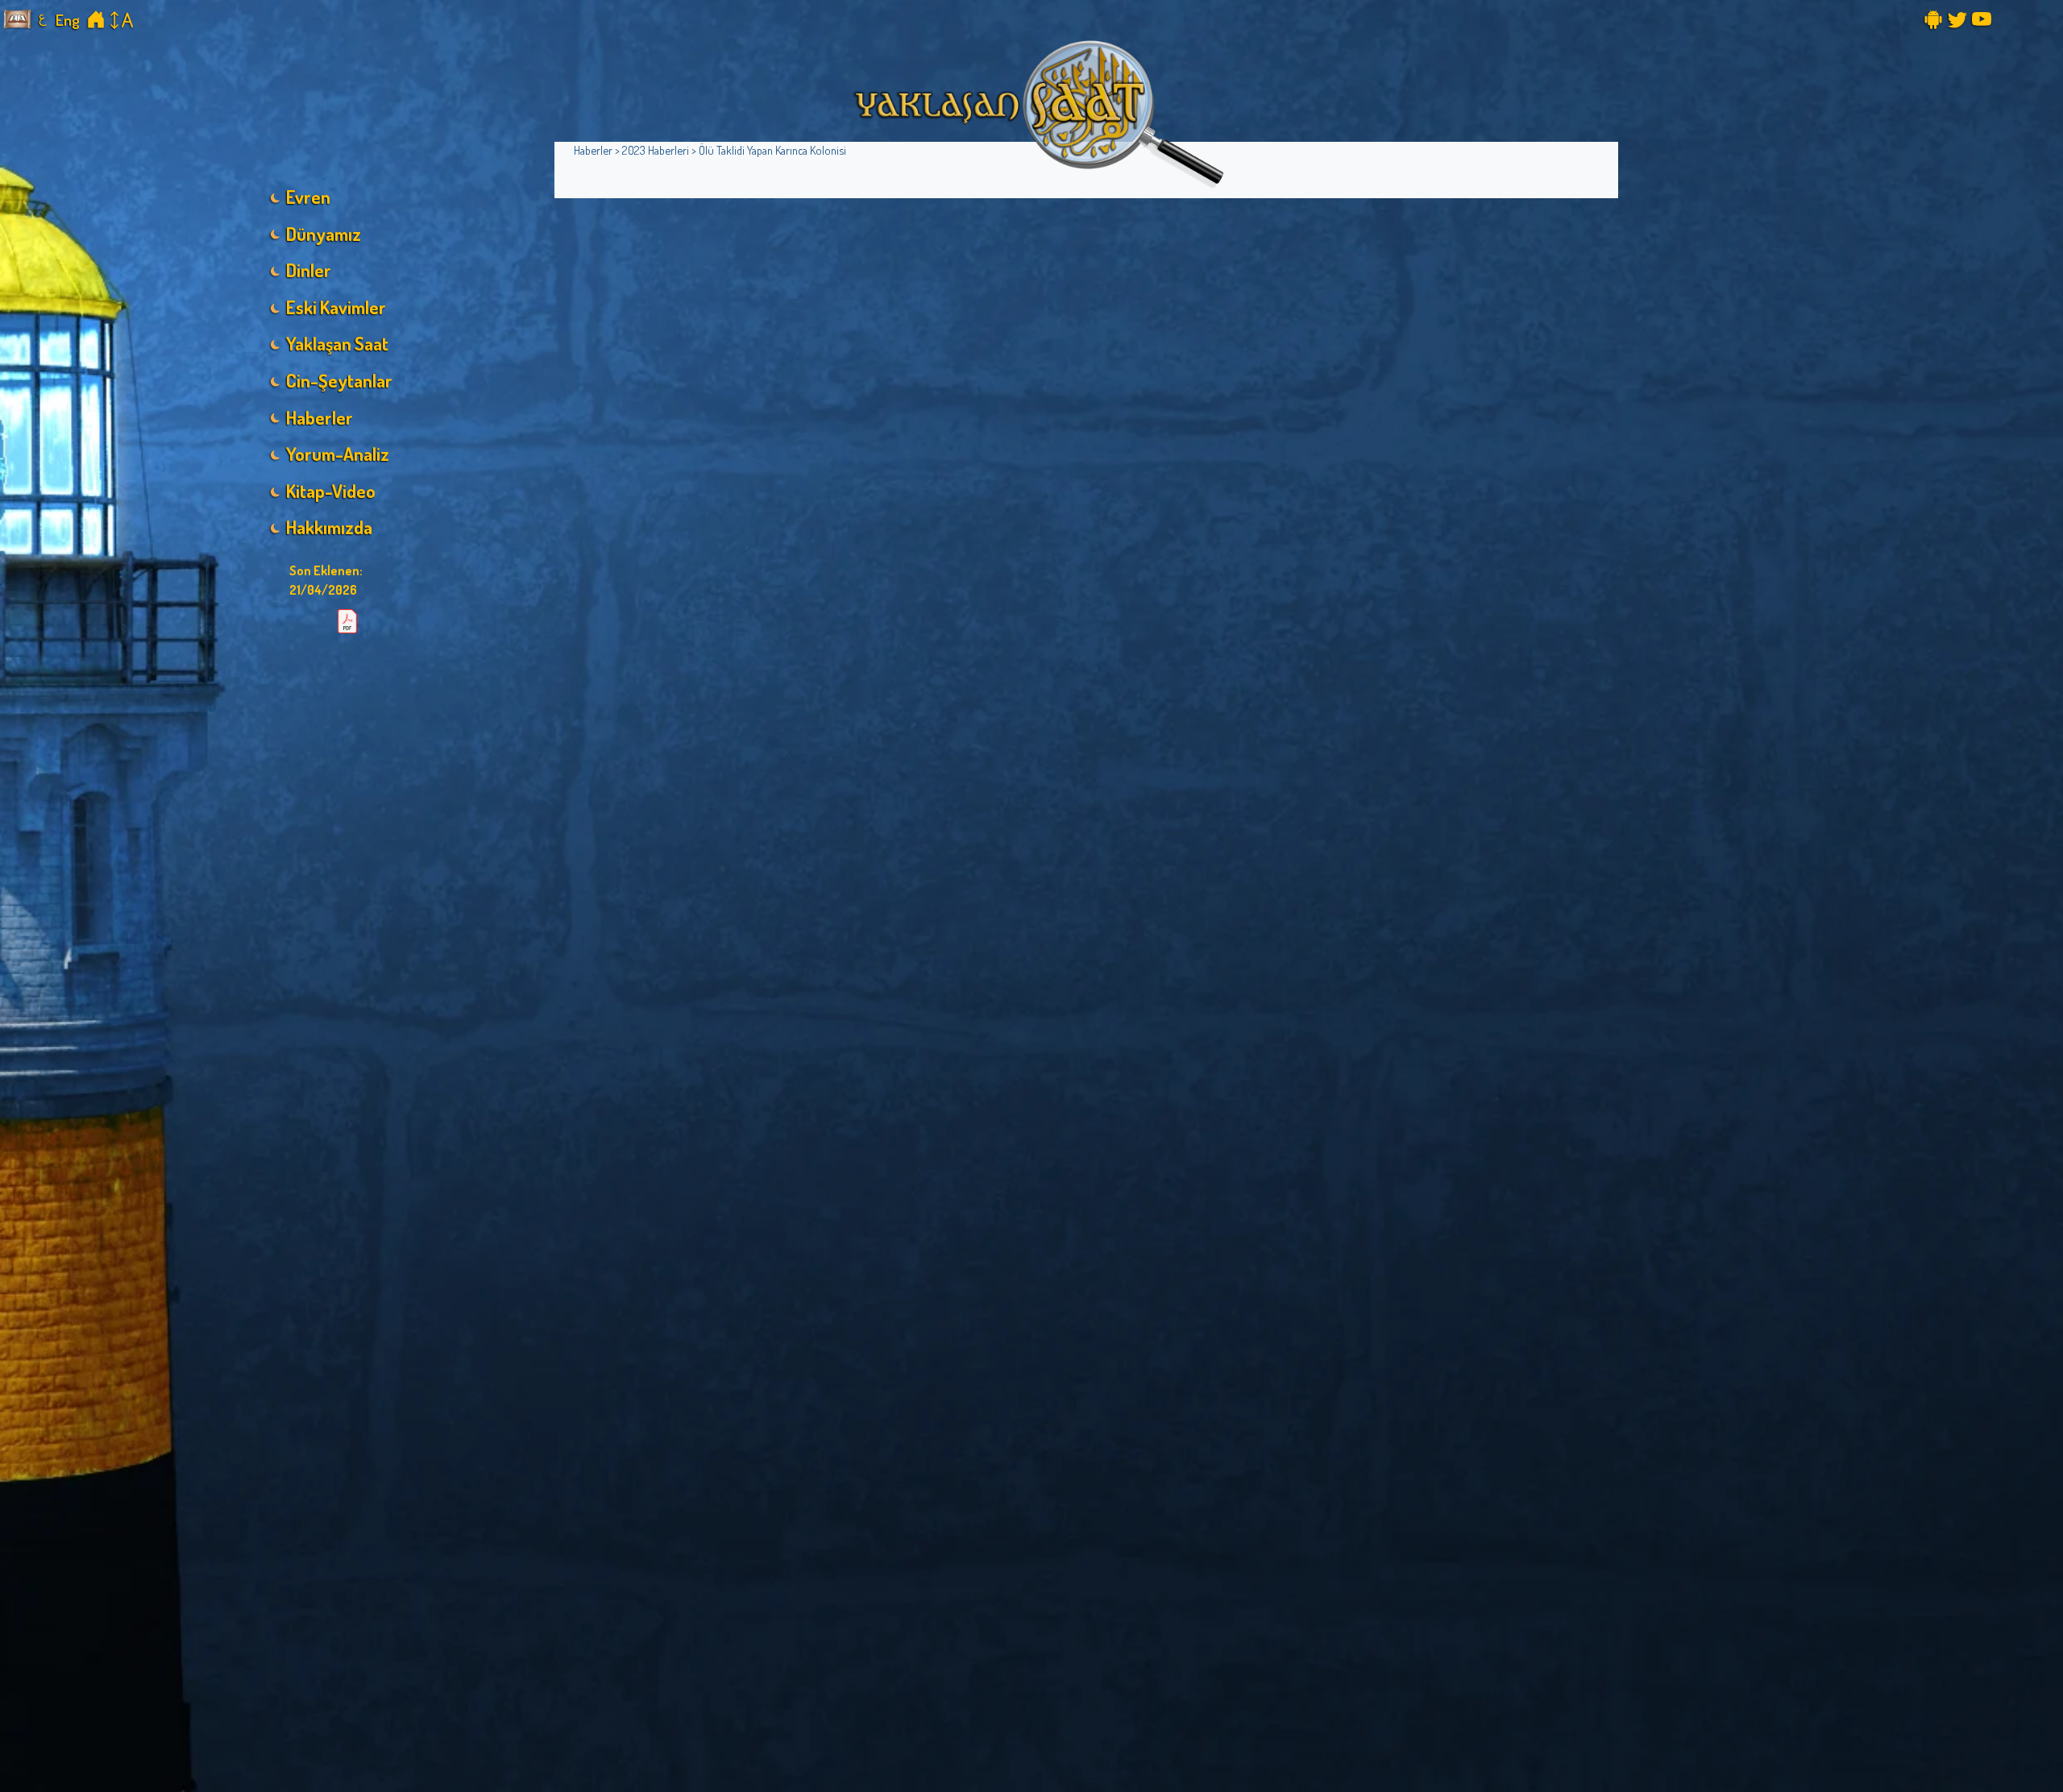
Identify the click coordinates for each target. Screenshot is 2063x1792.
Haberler (320, 417)
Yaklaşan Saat (337, 343)
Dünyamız (324, 234)
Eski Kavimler (336, 307)
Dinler (309, 270)
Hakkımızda (329, 527)
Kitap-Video (331, 491)
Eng (68, 20)
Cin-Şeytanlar (339, 380)
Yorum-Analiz (338, 454)
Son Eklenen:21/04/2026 (326, 580)
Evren (308, 197)
